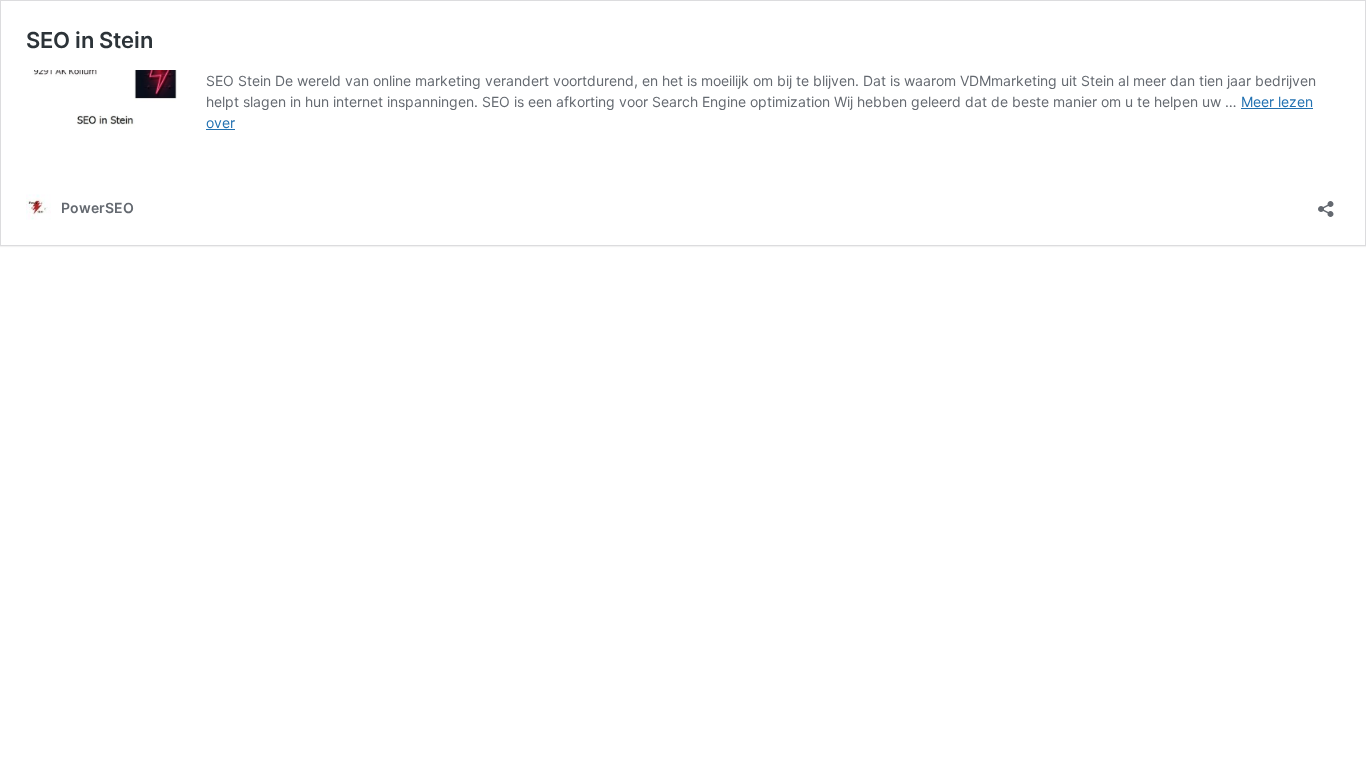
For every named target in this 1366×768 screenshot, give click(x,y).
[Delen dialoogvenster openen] (1326, 202)
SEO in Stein (89, 40)
